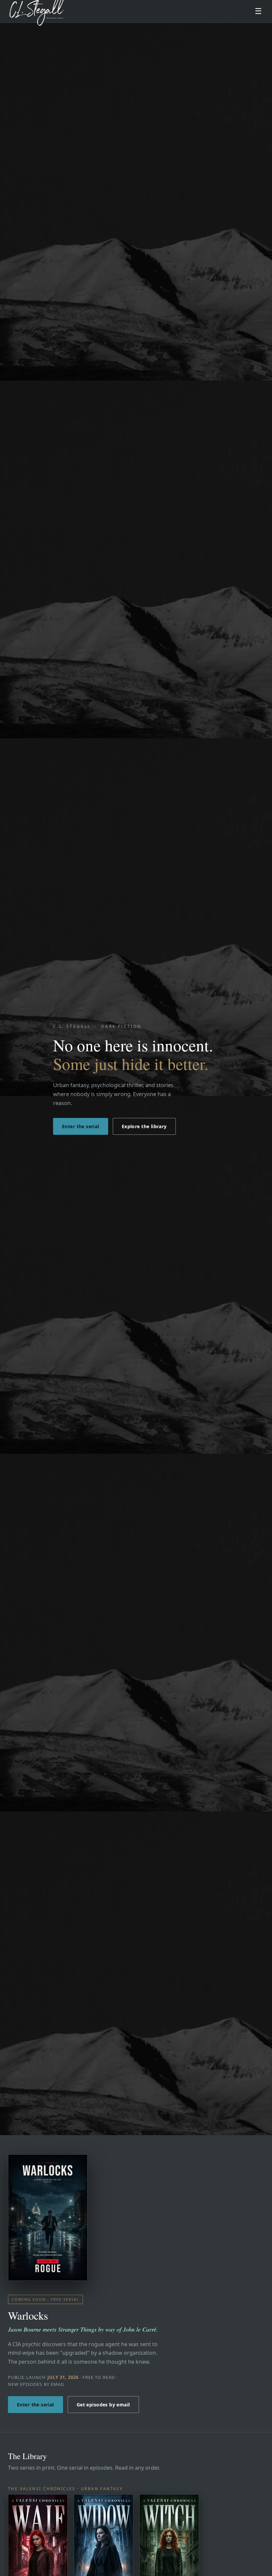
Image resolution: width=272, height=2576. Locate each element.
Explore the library (144, 1126)
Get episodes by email (103, 2405)
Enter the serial (81, 1126)
